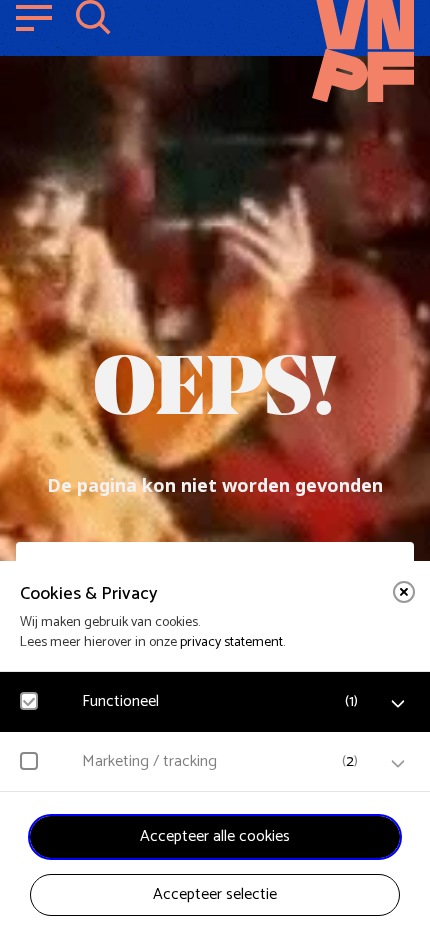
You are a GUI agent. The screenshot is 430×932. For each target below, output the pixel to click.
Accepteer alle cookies (215, 836)
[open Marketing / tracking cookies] (398, 764)
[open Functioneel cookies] (398, 704)
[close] (404, 592)
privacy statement (231, 642)
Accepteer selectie (215, 894)
